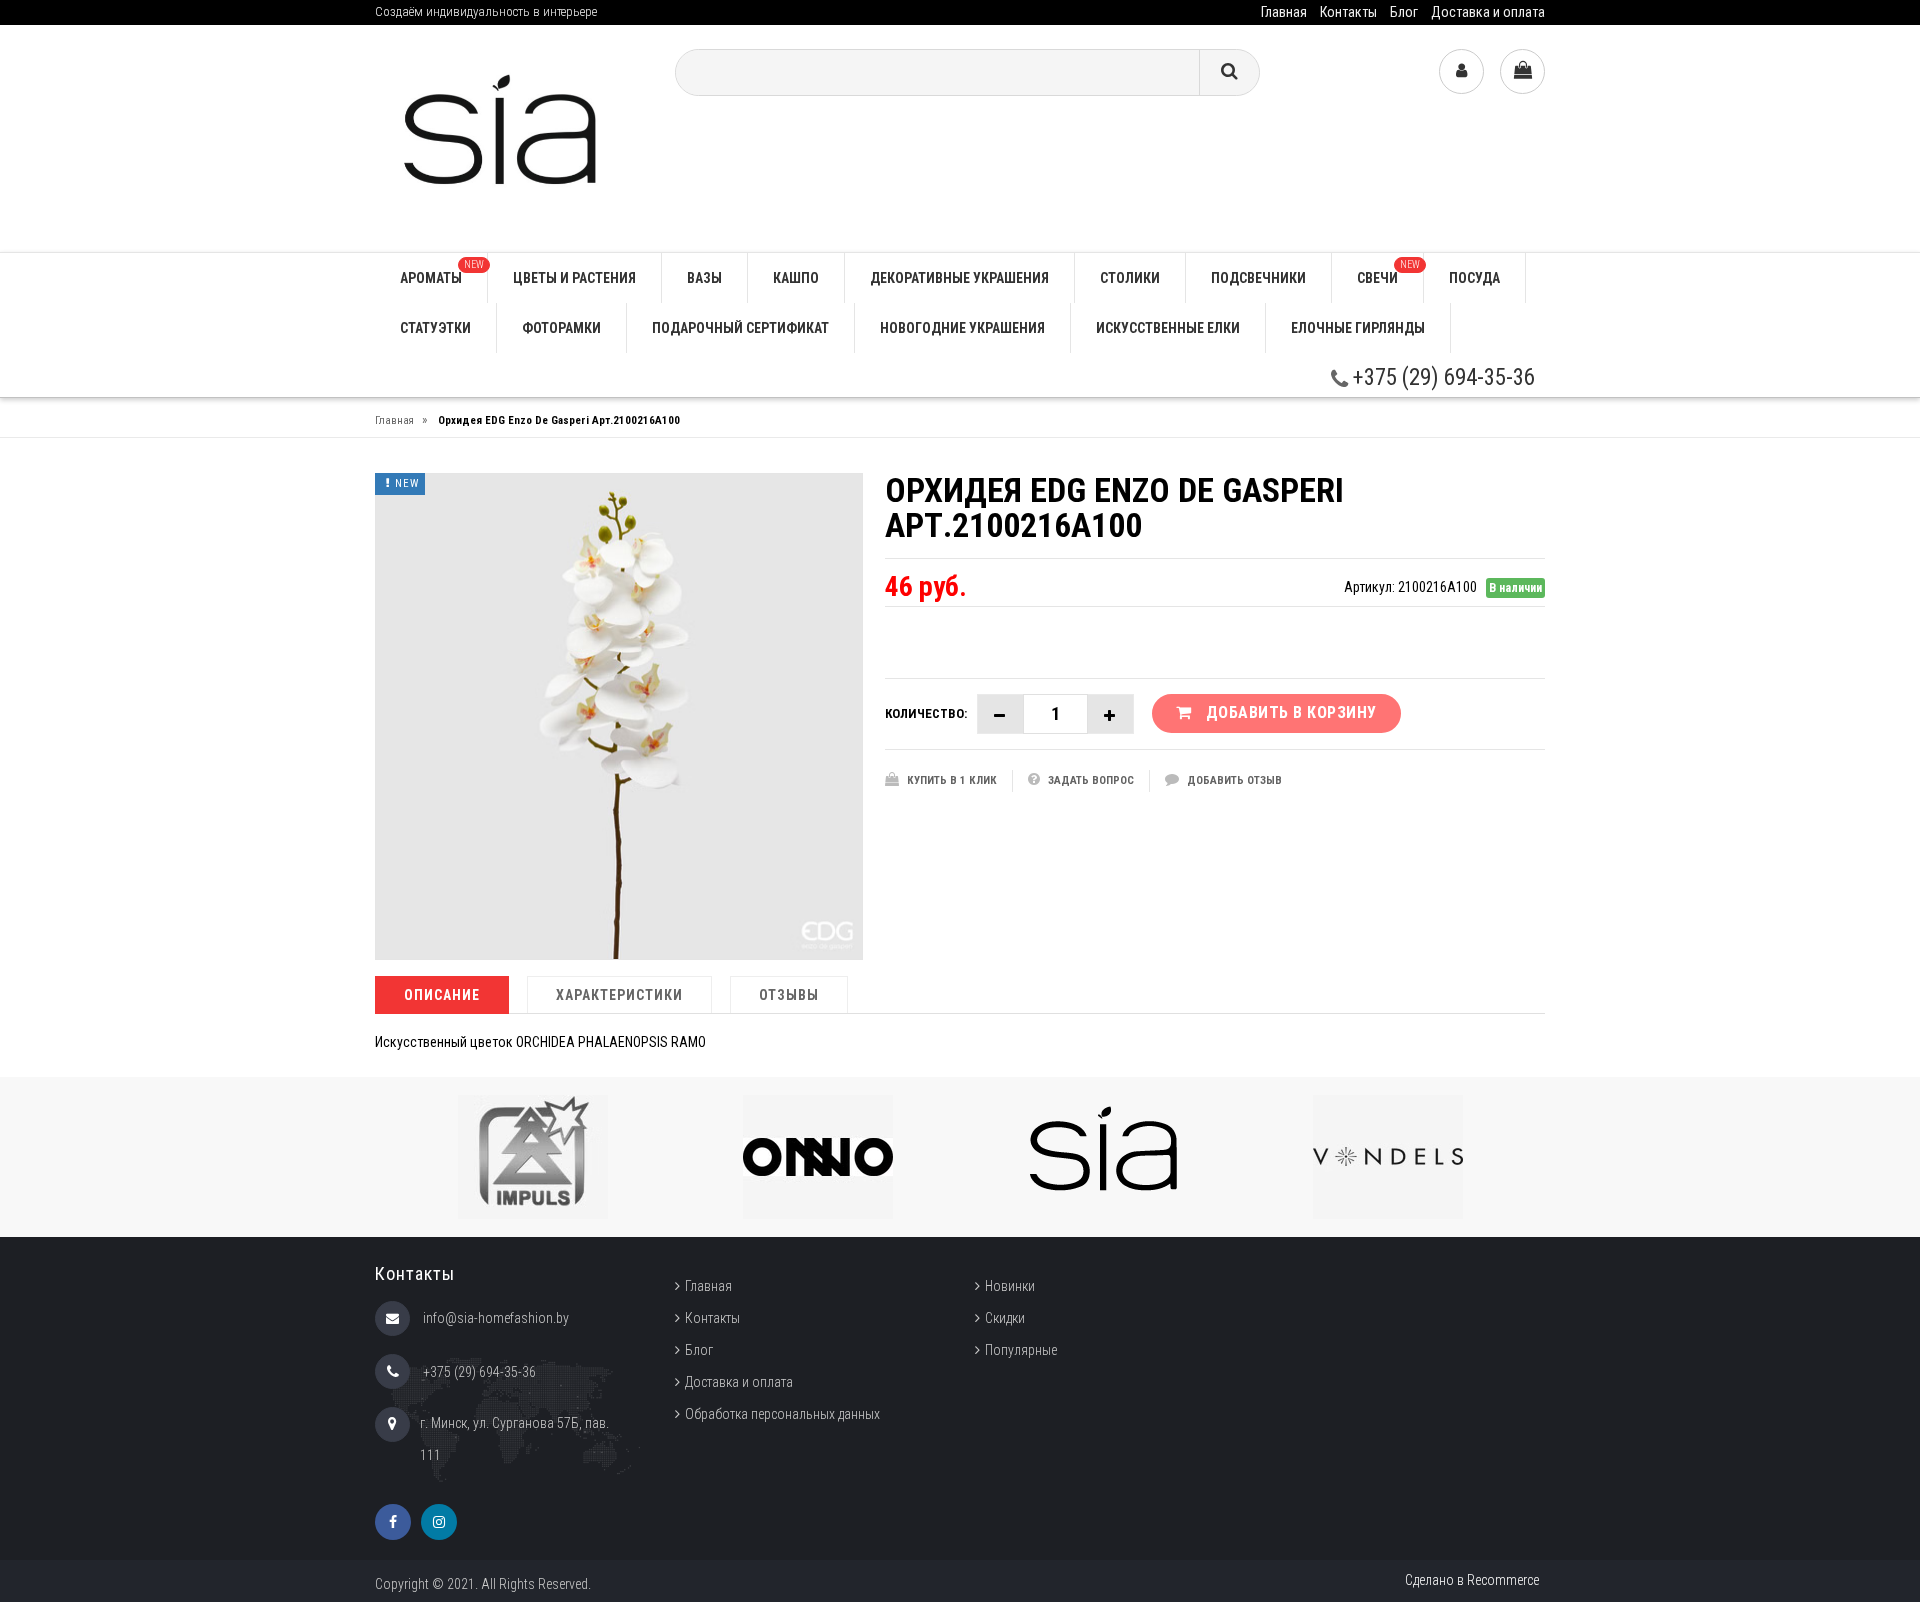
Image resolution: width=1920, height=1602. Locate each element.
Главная (1284, 12)
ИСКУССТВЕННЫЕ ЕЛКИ (1168, 328)
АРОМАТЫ (442, 272)
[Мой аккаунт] (1461, 71)
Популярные (1021, 1350)
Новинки (1010, 1286)
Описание (442, 995)
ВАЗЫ (704, 278)
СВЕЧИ (1388, 272)
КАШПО (796, 278)
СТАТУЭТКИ (435, 328)
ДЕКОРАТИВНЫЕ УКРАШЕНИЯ (959, 278)
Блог (1404, 12)
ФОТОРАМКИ (561, 328)
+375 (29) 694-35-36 (1441, 377)
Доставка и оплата (1488, 12)
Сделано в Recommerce (1472, 1580)
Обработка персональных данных (782, 1414)
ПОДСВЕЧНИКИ (1258, 278)
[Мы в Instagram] (439, 1522)
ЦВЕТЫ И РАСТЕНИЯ (574, 278)
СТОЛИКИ (1130, 278)
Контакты (1348, 12)
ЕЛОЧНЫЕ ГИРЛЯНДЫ (1358, 328)
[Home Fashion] (510, 137)
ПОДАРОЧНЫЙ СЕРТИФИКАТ (740, 328)
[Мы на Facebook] (393, 1522)
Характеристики (619, 995)
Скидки (1005, 1318)
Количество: (926, 713)
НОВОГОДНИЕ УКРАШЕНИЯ (962, 328)
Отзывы (789, 995)
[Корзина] (1522, 71)
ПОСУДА (1474, 278)
